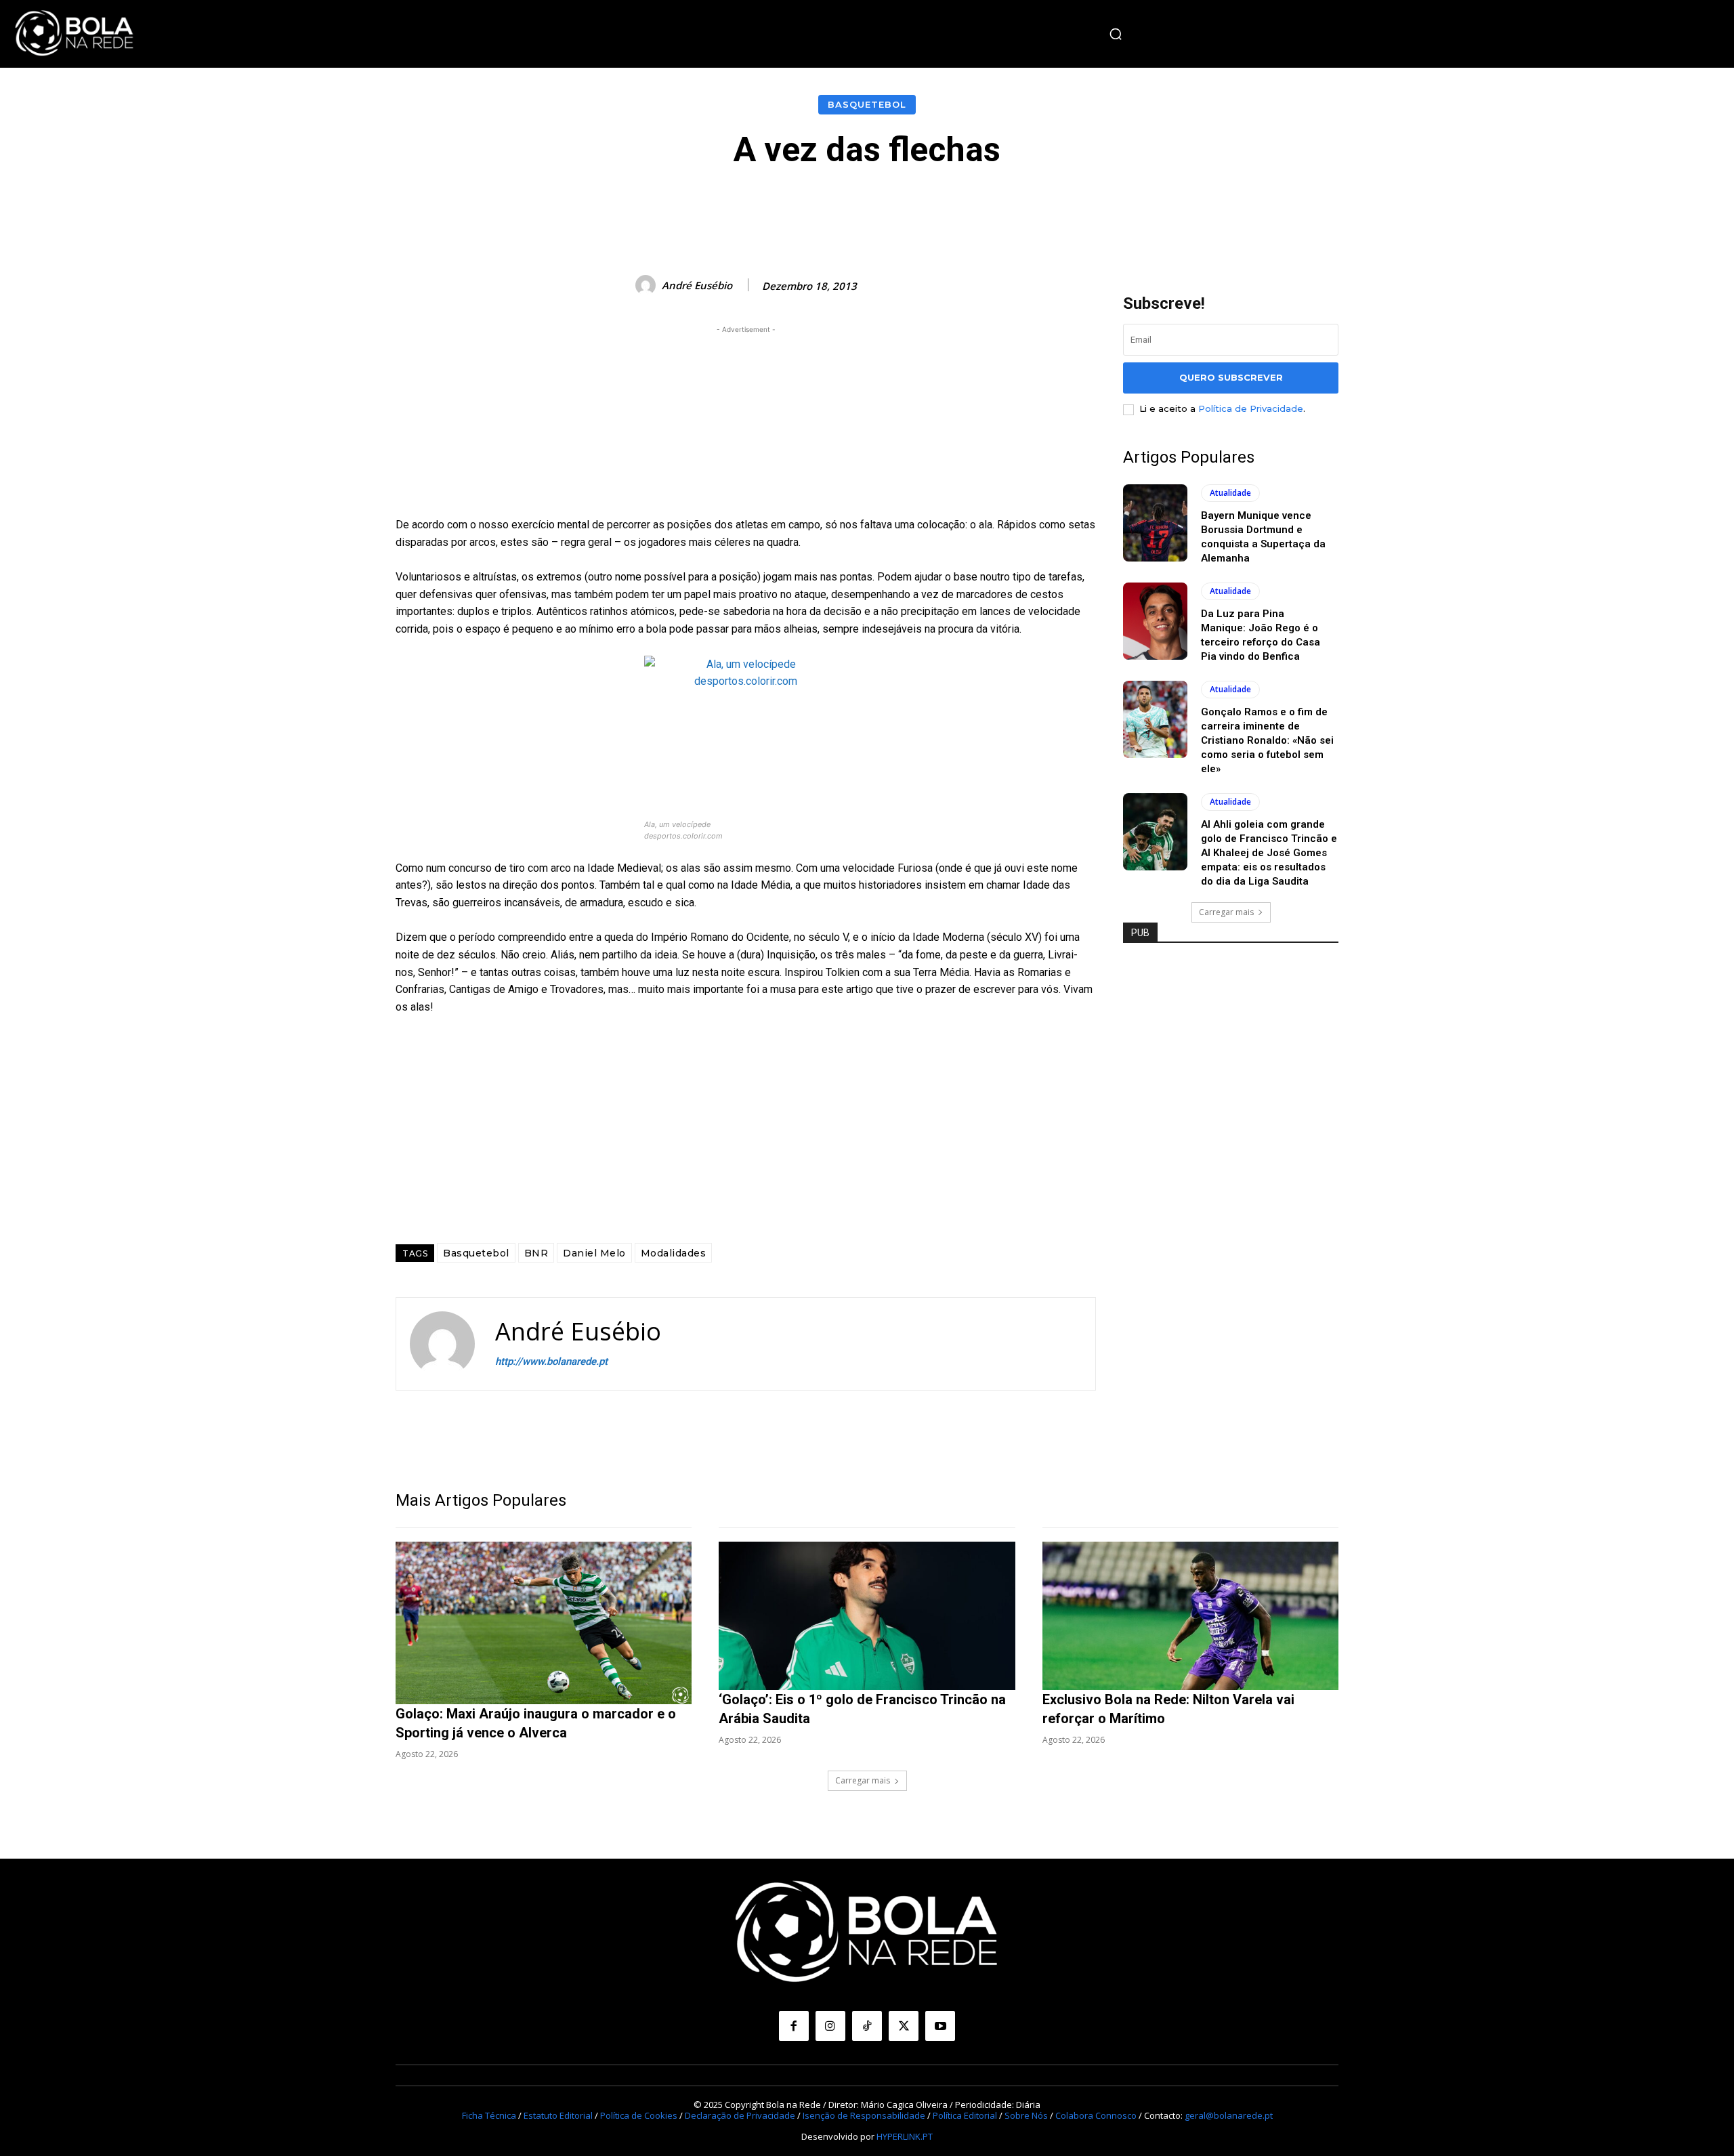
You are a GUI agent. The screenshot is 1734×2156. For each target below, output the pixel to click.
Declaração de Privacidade (740, 2115)
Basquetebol (867, 104)
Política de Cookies (639, 2115)
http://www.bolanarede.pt (551, 1361)
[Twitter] (904, 2026)
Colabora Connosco (1096, 2115)
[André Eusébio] (648, 285)
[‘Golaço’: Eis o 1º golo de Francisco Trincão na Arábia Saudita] (867, 1616)
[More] (1172, 209)
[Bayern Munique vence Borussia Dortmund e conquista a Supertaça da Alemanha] (1155, 523)
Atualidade (1230, 493)
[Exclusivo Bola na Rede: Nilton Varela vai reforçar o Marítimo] (1190, 1616)
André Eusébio (697, 285)
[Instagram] (830, 2026)
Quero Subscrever (1231, 377)
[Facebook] (794, 2026)
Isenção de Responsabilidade (864, 2115)
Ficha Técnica (489, 2115)
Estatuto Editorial (558, 2115)
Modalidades (674, 1253)
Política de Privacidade (1251, 408)
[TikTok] (867, 2026)
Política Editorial (965, 2115)
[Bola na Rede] (75, 34)
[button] (1116, 34)
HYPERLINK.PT (905, 2136)
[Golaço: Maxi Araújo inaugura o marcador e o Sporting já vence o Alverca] (544, 1623)
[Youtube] (940, 2026)
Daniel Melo (594, 1253)
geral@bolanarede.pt (1229, 2115)
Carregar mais (1226, 912)
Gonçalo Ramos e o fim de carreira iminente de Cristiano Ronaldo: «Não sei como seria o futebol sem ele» (1267, 740)
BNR (536, 1253)
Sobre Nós (1026, 2115)
